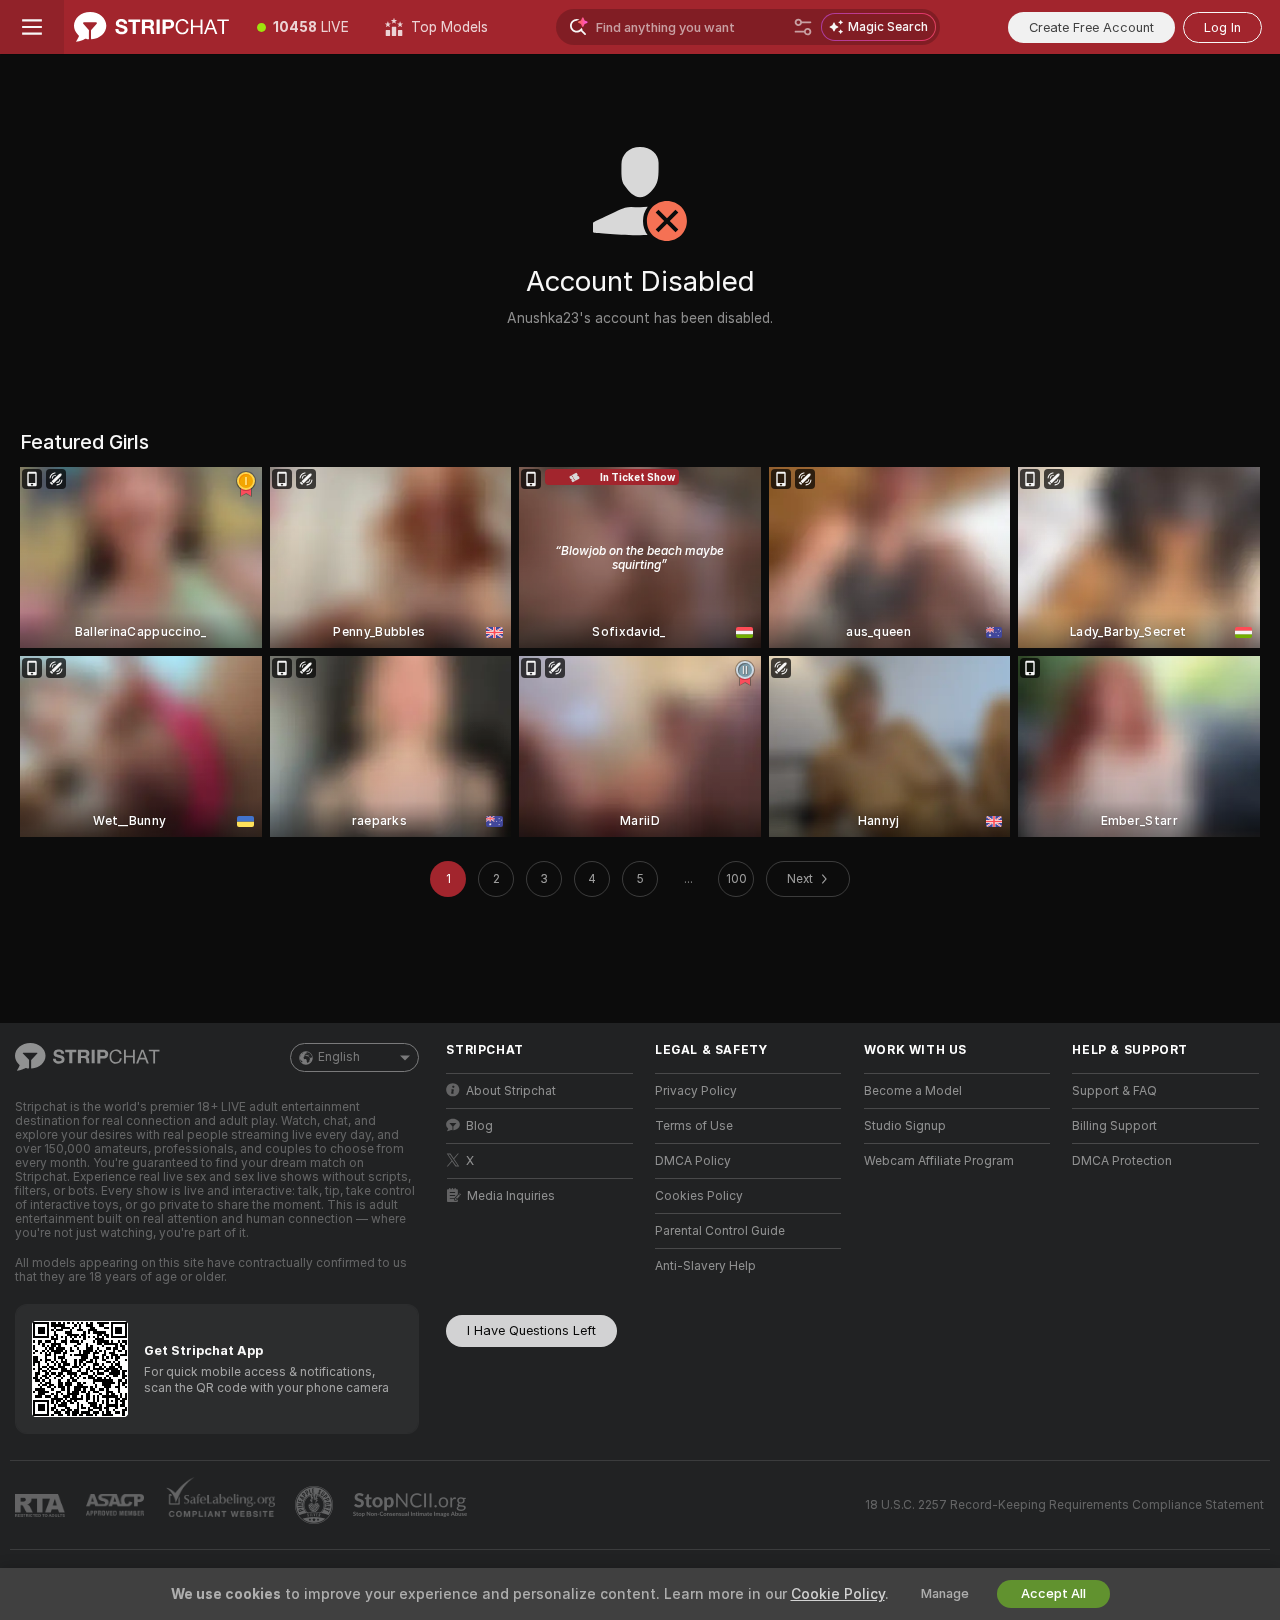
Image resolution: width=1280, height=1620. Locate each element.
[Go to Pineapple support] (316, 1505)
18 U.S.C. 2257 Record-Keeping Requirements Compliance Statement (1064, 1505)
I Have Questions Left (531, 1330)
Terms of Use (694, 1126)
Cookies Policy (699, 1196)
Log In (1222, 27)
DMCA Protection (1122, 1161)
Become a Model (913, 1091)
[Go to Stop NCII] (412, 1505)
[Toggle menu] (32, 27)
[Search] (803, 27)
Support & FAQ (1114, 1091)
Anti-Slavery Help (705, 1266)
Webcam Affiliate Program (939, 1161)
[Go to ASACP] (117, 1505)
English (339, 1057)
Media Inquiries (511, 1196)
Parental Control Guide (720, 1231)
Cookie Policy (838, 1594)
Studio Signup (905, 1126)
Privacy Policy (696, 1091)
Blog (479, 1126)
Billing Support (1114, 1126)
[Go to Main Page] (151, 27)
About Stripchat (511, 1091)
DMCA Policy (693, 1161)
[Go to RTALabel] (42, 1505)
